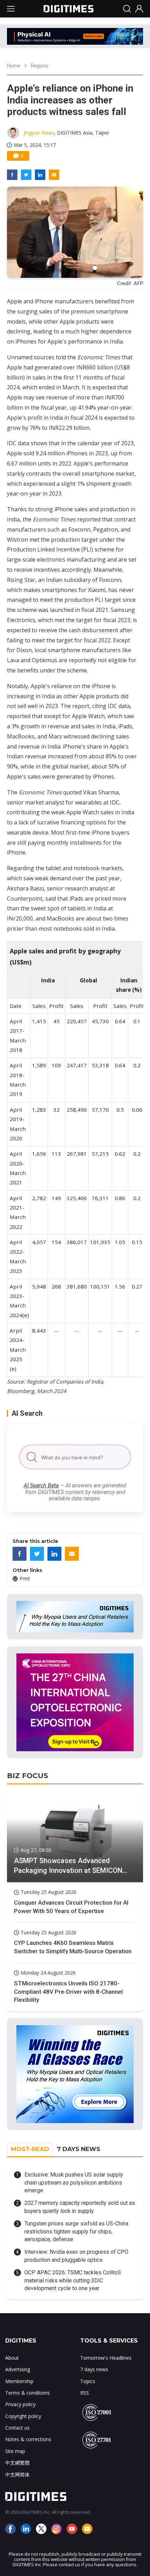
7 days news (94, 2369)
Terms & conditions (28, 2393)
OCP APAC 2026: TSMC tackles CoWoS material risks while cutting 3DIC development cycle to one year (73, 2280)
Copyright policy (23, 2416)
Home (14, 66)
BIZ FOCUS (28, 1776)
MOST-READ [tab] (30, 2149)
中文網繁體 (17, 2463)
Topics (88, 2381)
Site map (15, 2451)
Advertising (18, 2369)
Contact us (17, 2428)
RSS (85, 2393)
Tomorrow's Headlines (106, 2358)
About (12, 2358)
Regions (40, 66)
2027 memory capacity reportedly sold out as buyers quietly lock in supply (80, 2207)
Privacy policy (20, 2404)
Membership (19, 2381)
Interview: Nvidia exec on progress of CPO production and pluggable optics (76, 2256)
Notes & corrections (28, 2439)
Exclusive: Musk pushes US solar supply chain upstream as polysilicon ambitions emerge (74, 2182)
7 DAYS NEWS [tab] (78, 2149)
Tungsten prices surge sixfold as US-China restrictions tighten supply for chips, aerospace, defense (76, 2231)
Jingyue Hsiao (39, 133)
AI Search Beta (41, 1485)
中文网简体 (17, 2474)
